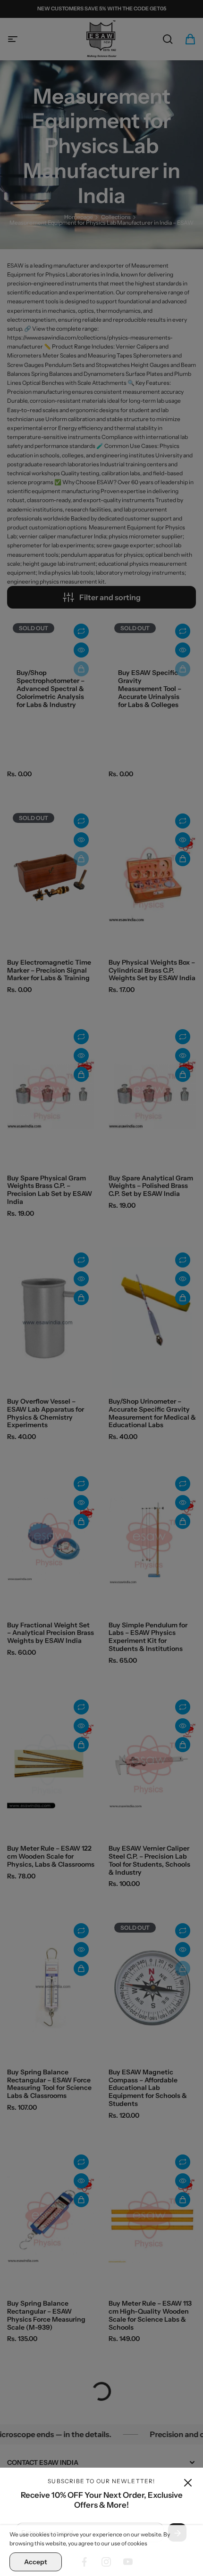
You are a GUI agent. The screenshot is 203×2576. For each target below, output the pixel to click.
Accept (36, 2562)
